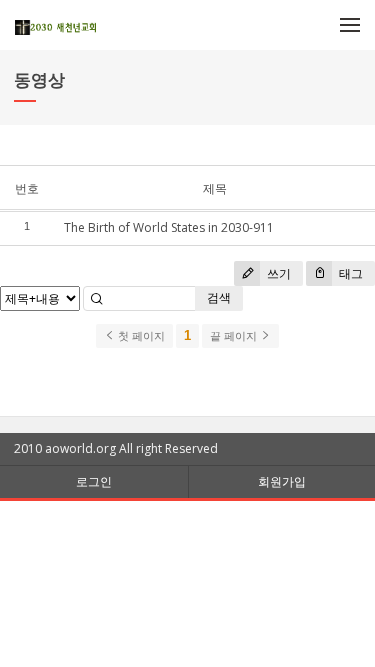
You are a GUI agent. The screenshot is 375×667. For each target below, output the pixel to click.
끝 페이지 (235, 336)
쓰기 (277, 273)
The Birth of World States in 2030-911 (169, 227)
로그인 (94, 481)
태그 (349, 273)
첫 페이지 (140, 336)
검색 (219, 297)
